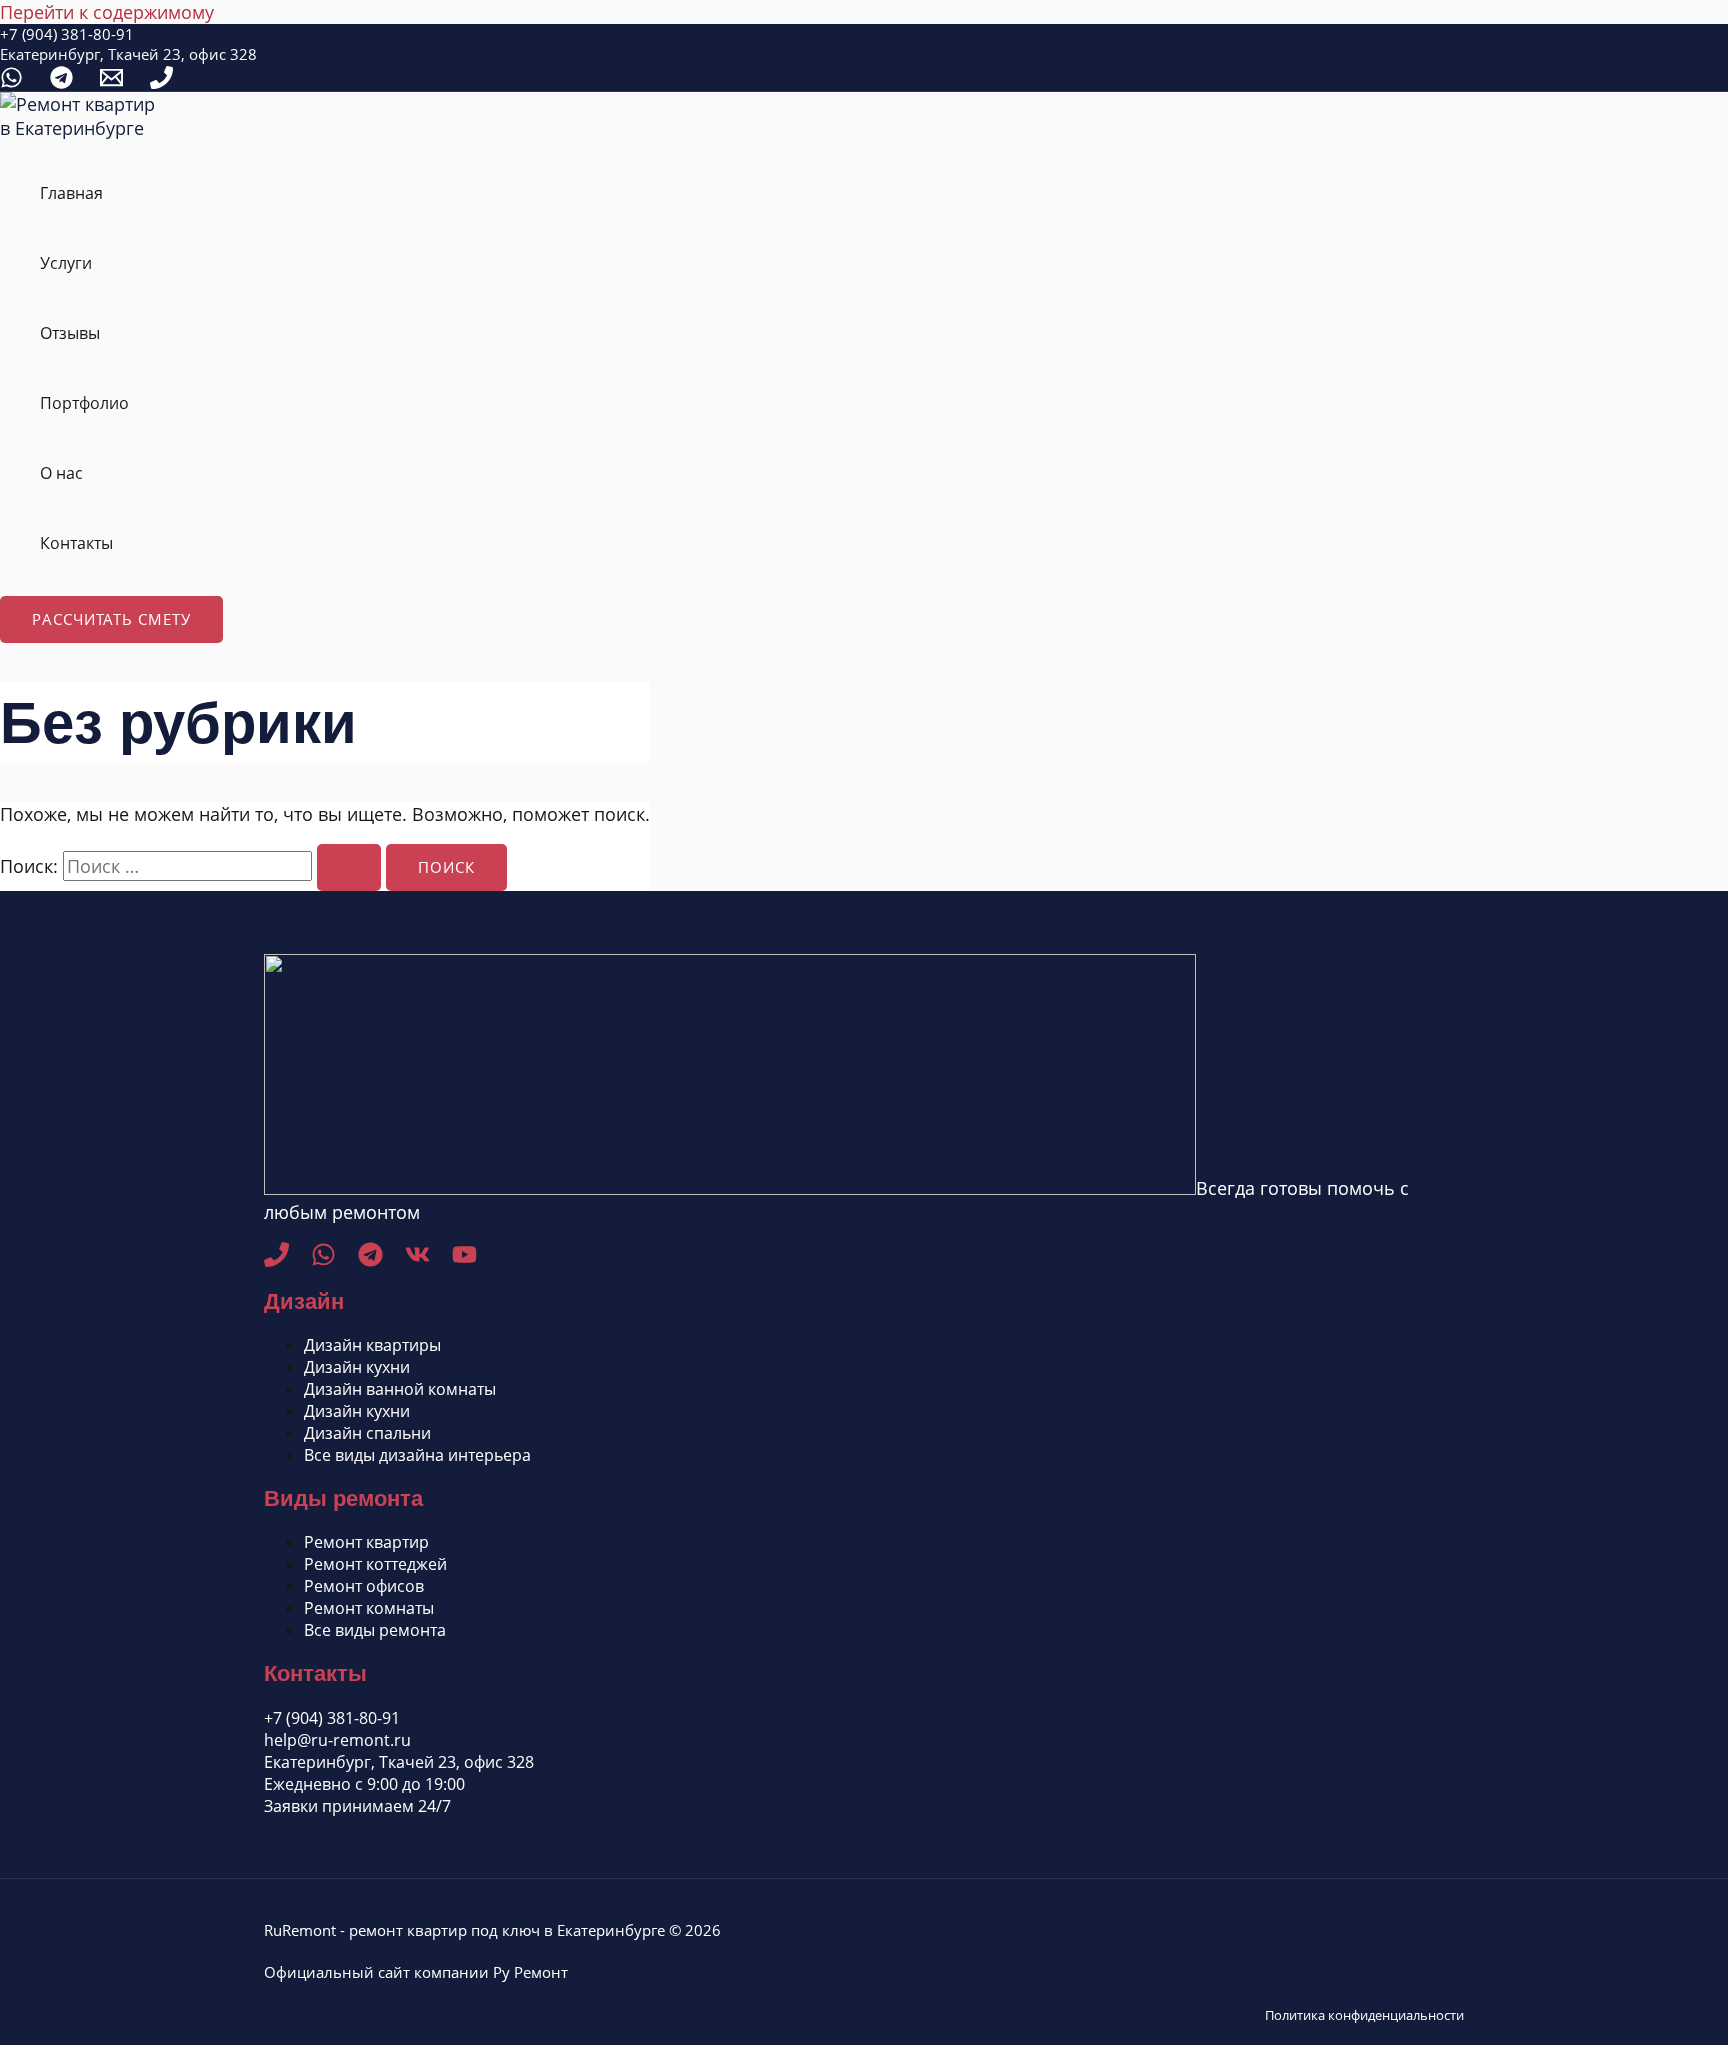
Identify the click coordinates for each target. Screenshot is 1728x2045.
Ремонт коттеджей (375, 1564)
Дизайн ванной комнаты (400, 1389)
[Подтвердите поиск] (349, 867)
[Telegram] (61, 82)
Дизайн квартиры (372, 1345)
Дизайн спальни (367, 1433)
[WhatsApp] (11, 82)
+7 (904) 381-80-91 (67, 34)
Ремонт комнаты (369, 1608)
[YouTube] (464, 1260)
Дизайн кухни (357, 1367)
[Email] (111, 82)
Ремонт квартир (366, 1542)
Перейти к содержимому (107, 12)
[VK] (417, 1260)
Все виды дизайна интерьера (417, 1455)
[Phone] (161, 82)
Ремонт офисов (364, 1586)
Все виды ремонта (375, 1630)
